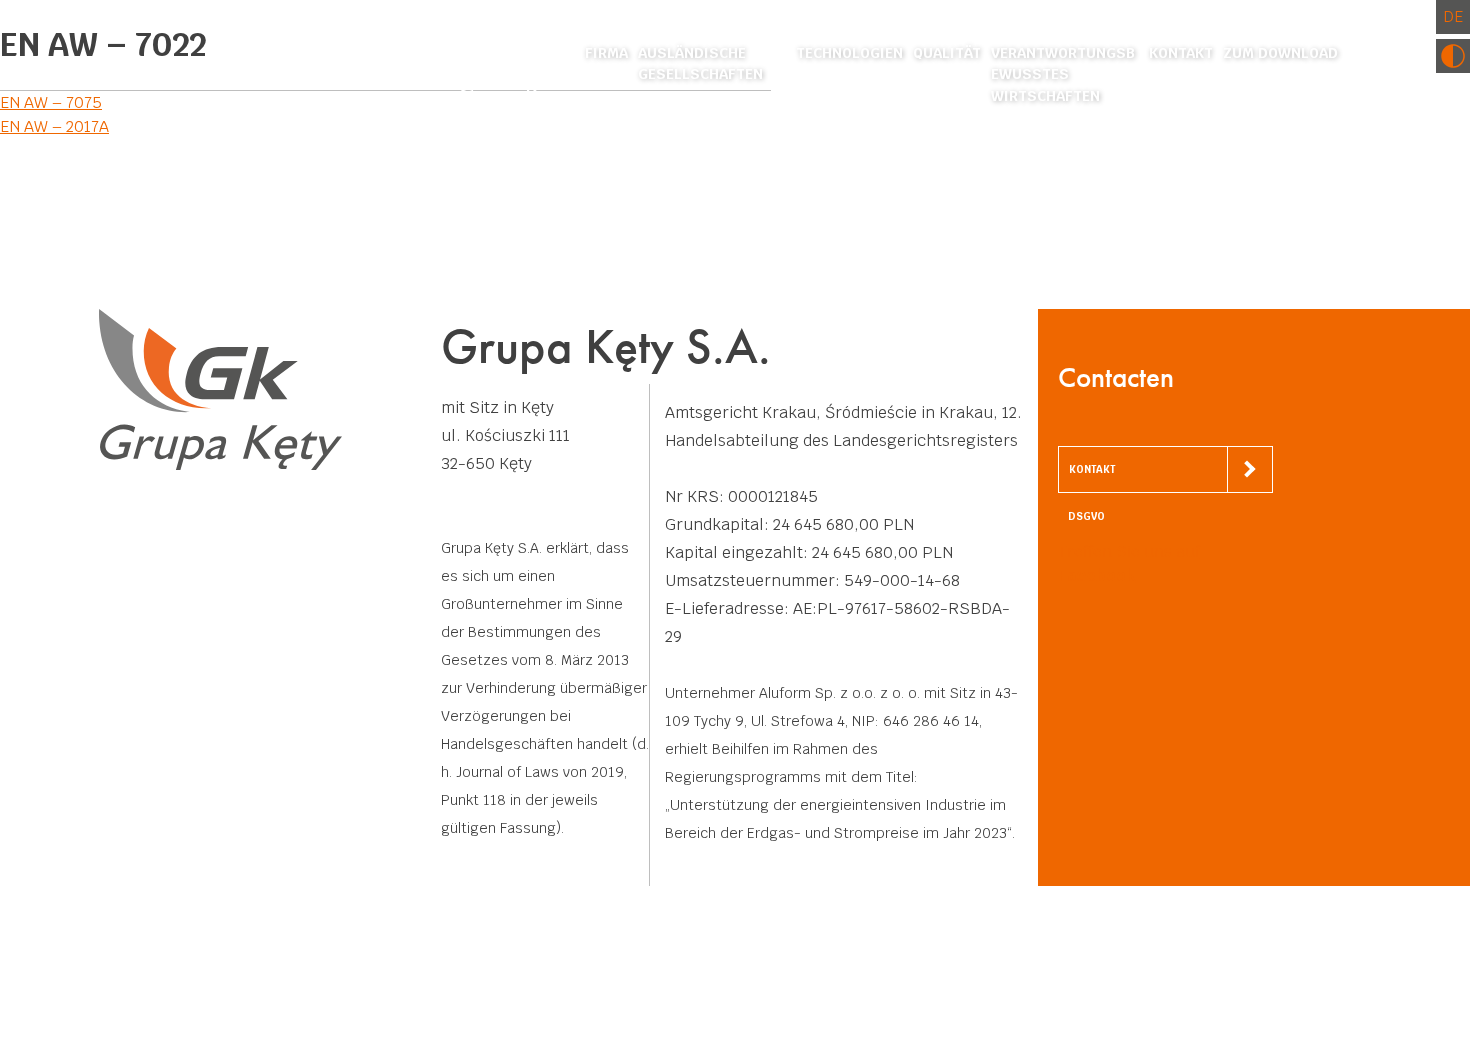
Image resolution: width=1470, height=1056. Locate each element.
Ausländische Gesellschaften (700, 63)
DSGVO (1086, 516)
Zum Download (1280, 53)
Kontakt (1181, 53)
